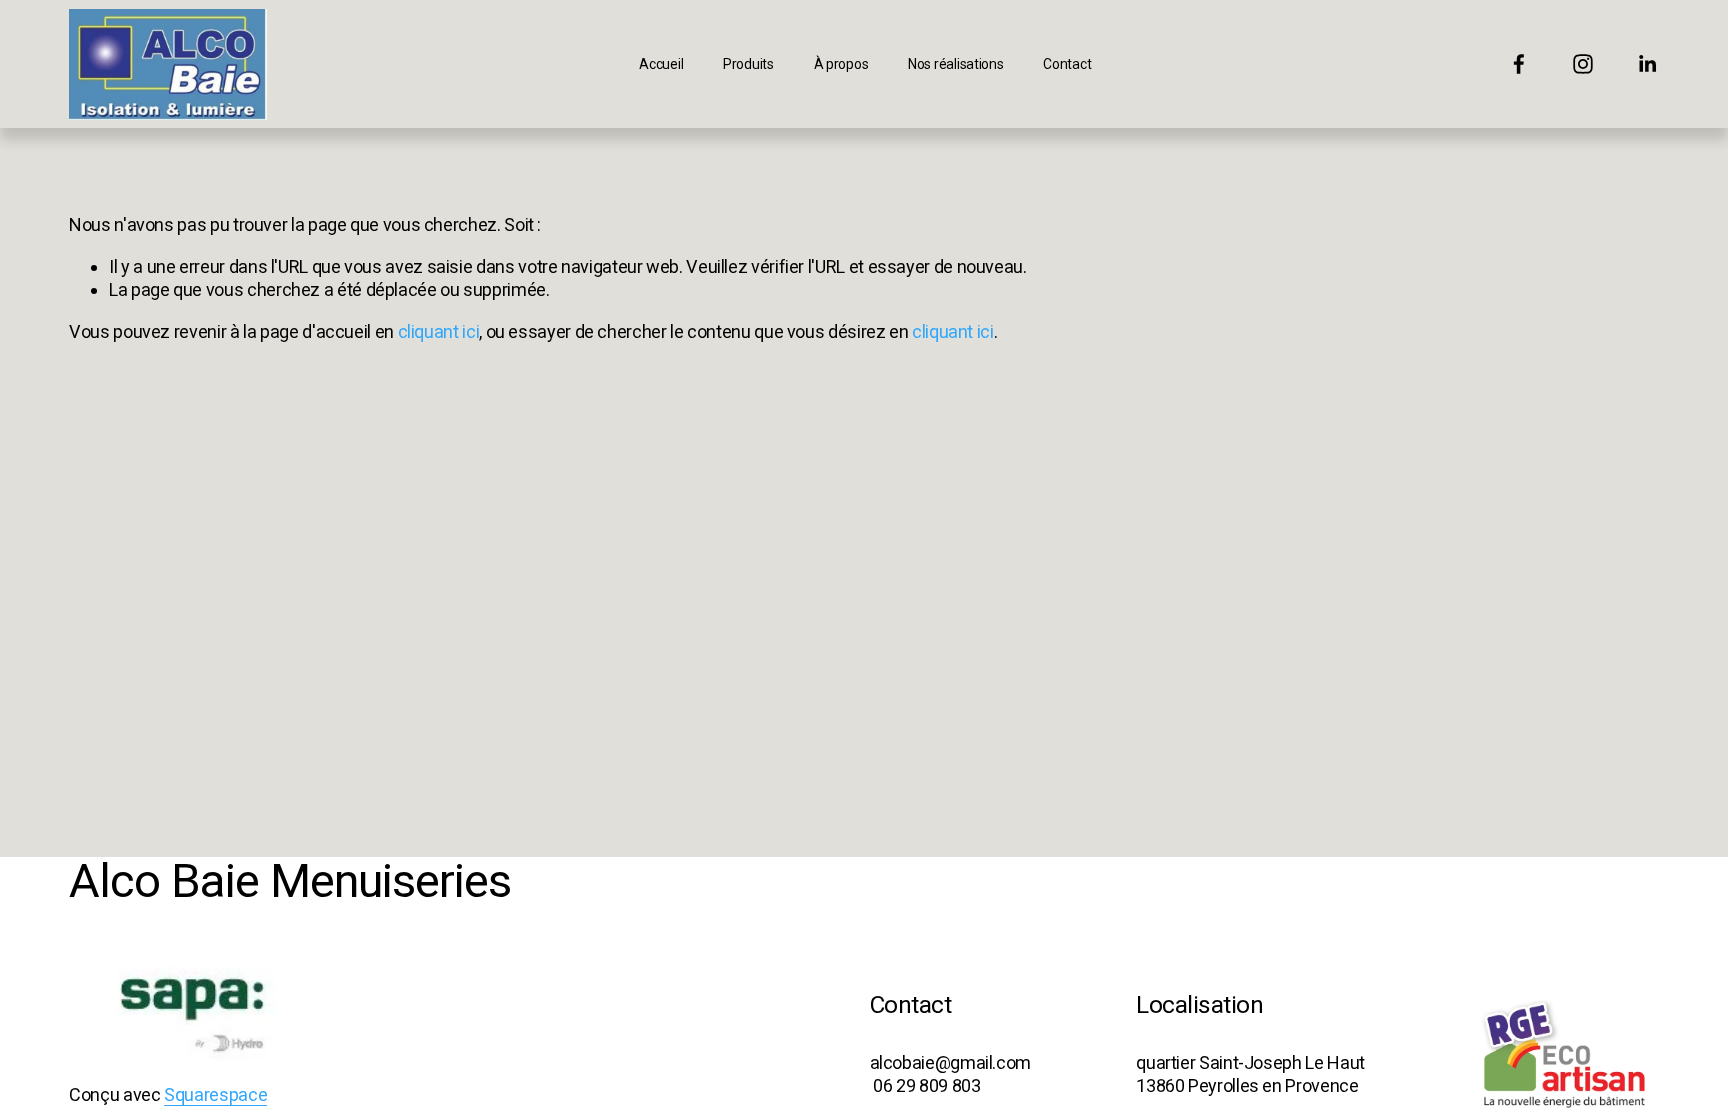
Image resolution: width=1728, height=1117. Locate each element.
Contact (1067, 64)
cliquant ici (439, 331)
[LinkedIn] (1647, 64)
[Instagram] (1583, 64)
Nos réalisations (956, 64)
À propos (841, 64)
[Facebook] (1519, 64)
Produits (748, 64)
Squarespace (215, 1094)
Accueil (661, 64)
